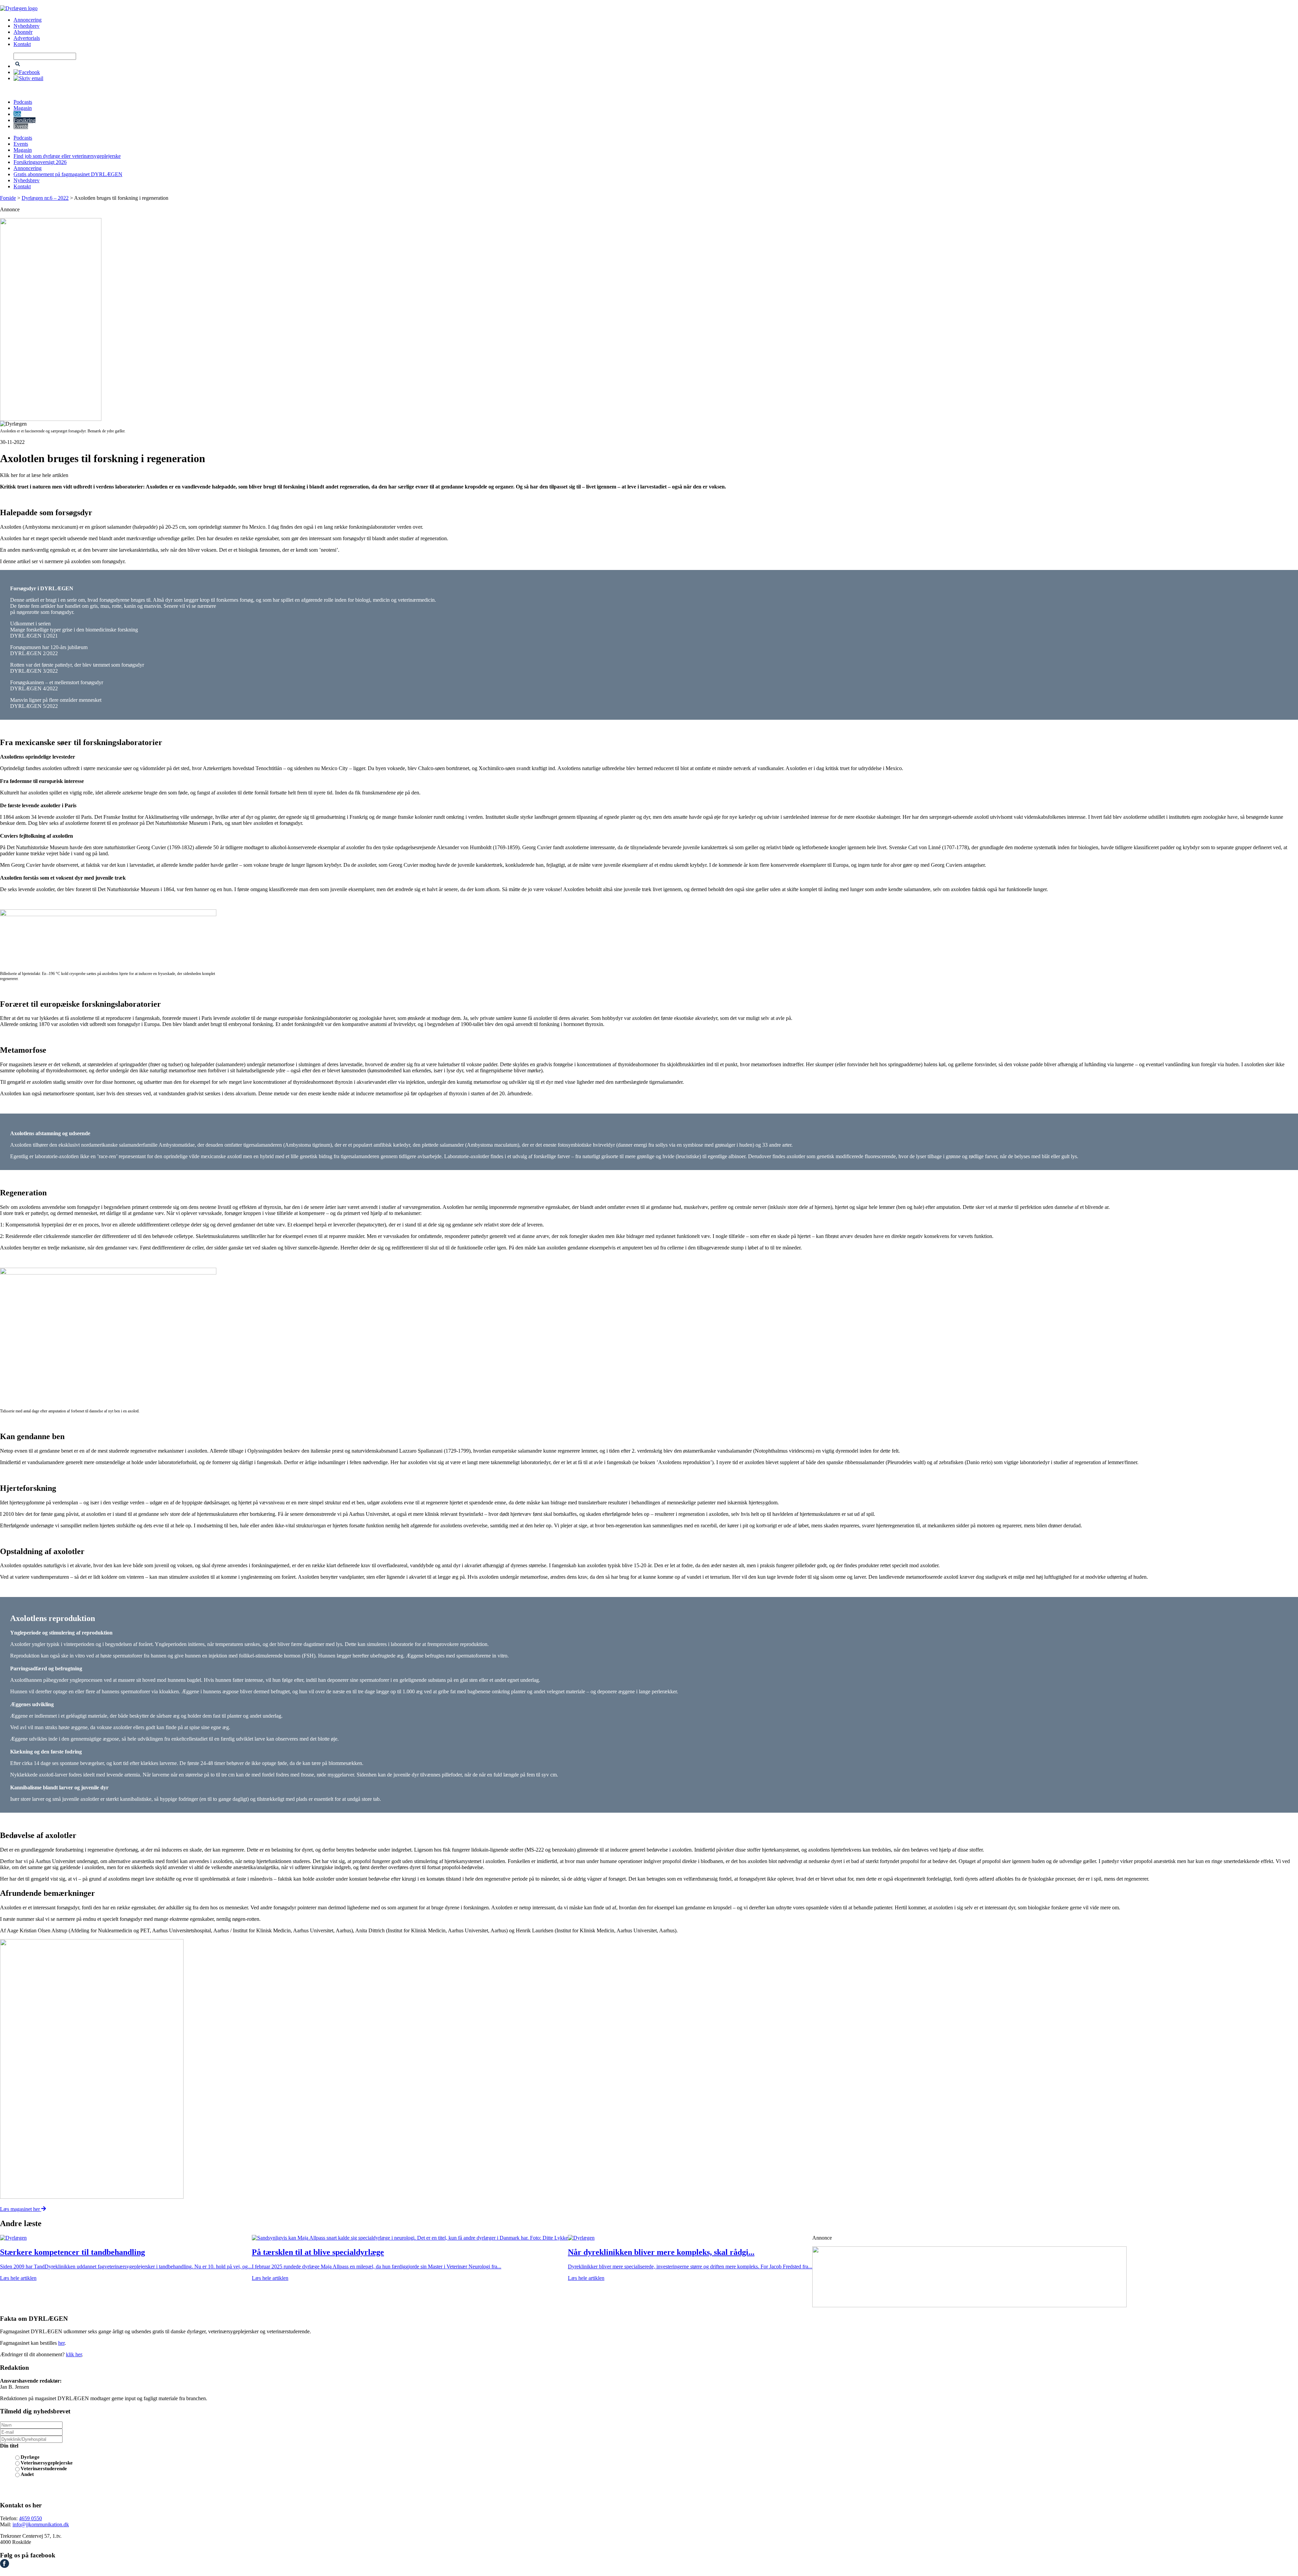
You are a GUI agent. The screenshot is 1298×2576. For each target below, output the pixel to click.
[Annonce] (649, 319)
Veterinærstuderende (44, 2468)
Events (21, 126)
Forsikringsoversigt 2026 (40, 162)
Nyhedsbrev (27, 26)
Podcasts (23, 102)
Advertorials (27, 38)
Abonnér (23, 32)
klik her (74, 2354)
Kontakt (22, 44)
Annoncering (28, 20)
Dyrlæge (30, 2457)
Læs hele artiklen (18, 2278)
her (61, 2343)
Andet (27, 2474)
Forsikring (25, 120)
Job (17, 114)
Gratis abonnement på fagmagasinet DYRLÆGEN (68, 174)
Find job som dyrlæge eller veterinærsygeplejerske (67, 156)
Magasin (23, 108)
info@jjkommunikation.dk (41, 2524)
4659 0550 (30, 2518)
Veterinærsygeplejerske (47, 2463)
